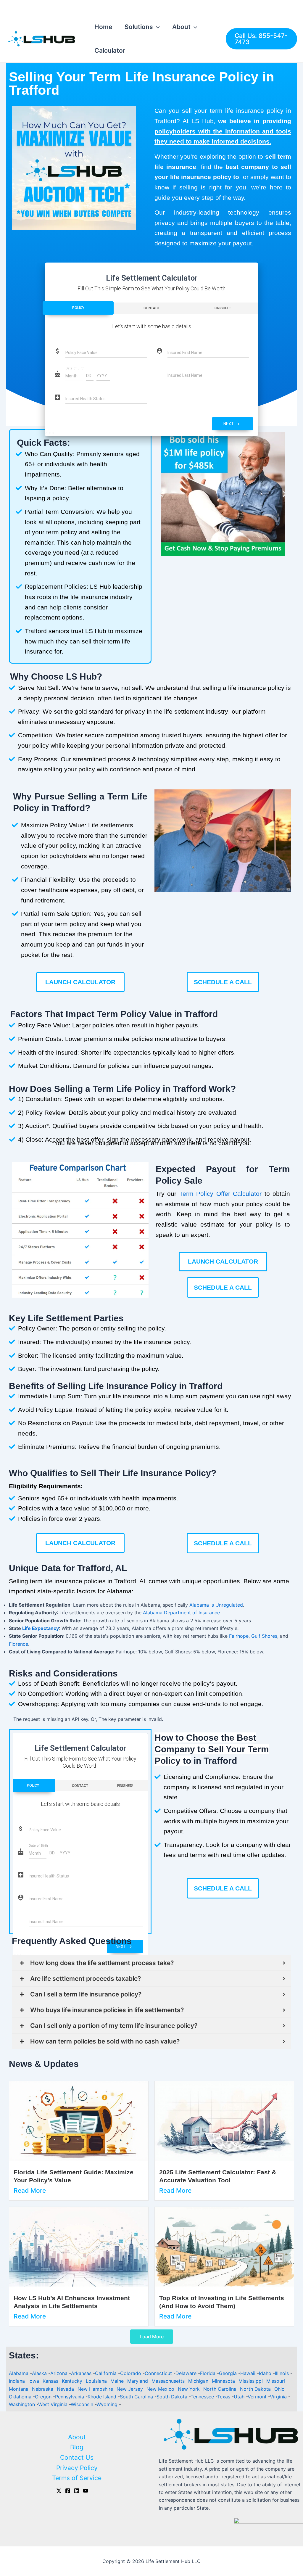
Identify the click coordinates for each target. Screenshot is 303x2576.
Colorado (131, 2373)
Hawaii (249, 2373)
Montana (19, 2389)
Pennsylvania (70, 2397)
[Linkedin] (77, 2491)
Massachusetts (169, 2381)
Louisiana (97, 2381)
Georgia (229, 2373)
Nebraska (43, 2389)
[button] (161, 494)
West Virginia (54, 2404)
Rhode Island (103, 2397)
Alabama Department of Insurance (181, 1613)
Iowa (34, 2381)
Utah (240, 2397)
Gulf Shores (264, 1636)
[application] (156, 27)
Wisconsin (83, 2404)
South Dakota (173, 2397)
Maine (118, 2381)
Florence (18, 1644)
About (181, 27)
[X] (59, 2491)
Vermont (258, 2397)
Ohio (280, 2389)
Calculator (110, 50)
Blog (77, 2447)
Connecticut (159, 2373)
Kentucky (73, 2381)
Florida (208, 2373)
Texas (224, 2397)
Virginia (279, 2397)
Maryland (138, 2381)
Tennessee (203, 2397)
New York (190, 2389)
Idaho (266, 2373)
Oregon (44, 2397)
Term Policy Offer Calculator (220, 1194)
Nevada (66, 2389)
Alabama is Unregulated (216, 1605)
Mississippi (251, 2381)
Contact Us (77, 2457)
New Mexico (161, 2389)
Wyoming (108, 2404)
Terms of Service (77, 2478)
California (107, 2373)
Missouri (276, 2381)
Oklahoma (21, 2397)
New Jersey (130, 2389)
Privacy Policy (77, 2468)
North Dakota (256, 2389)
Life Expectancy (41, 1628)
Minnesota (224, 2381)
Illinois (283, 2373)
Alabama (19, 2373)
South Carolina (137, 2397)
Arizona (60, 2373)
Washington (23, 2404)
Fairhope (239, 1636)
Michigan (199, 2381)
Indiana (18, 2381)
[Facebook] (68, 2491)
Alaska (40, 2373)
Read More (30, 2190)
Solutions (139, 27)
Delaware (187, 2373)
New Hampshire (96, 2389)
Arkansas (82, 2373)
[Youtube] (86, 2491)
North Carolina (221, 2389)
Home (103, 27)
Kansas (51, 2381)
